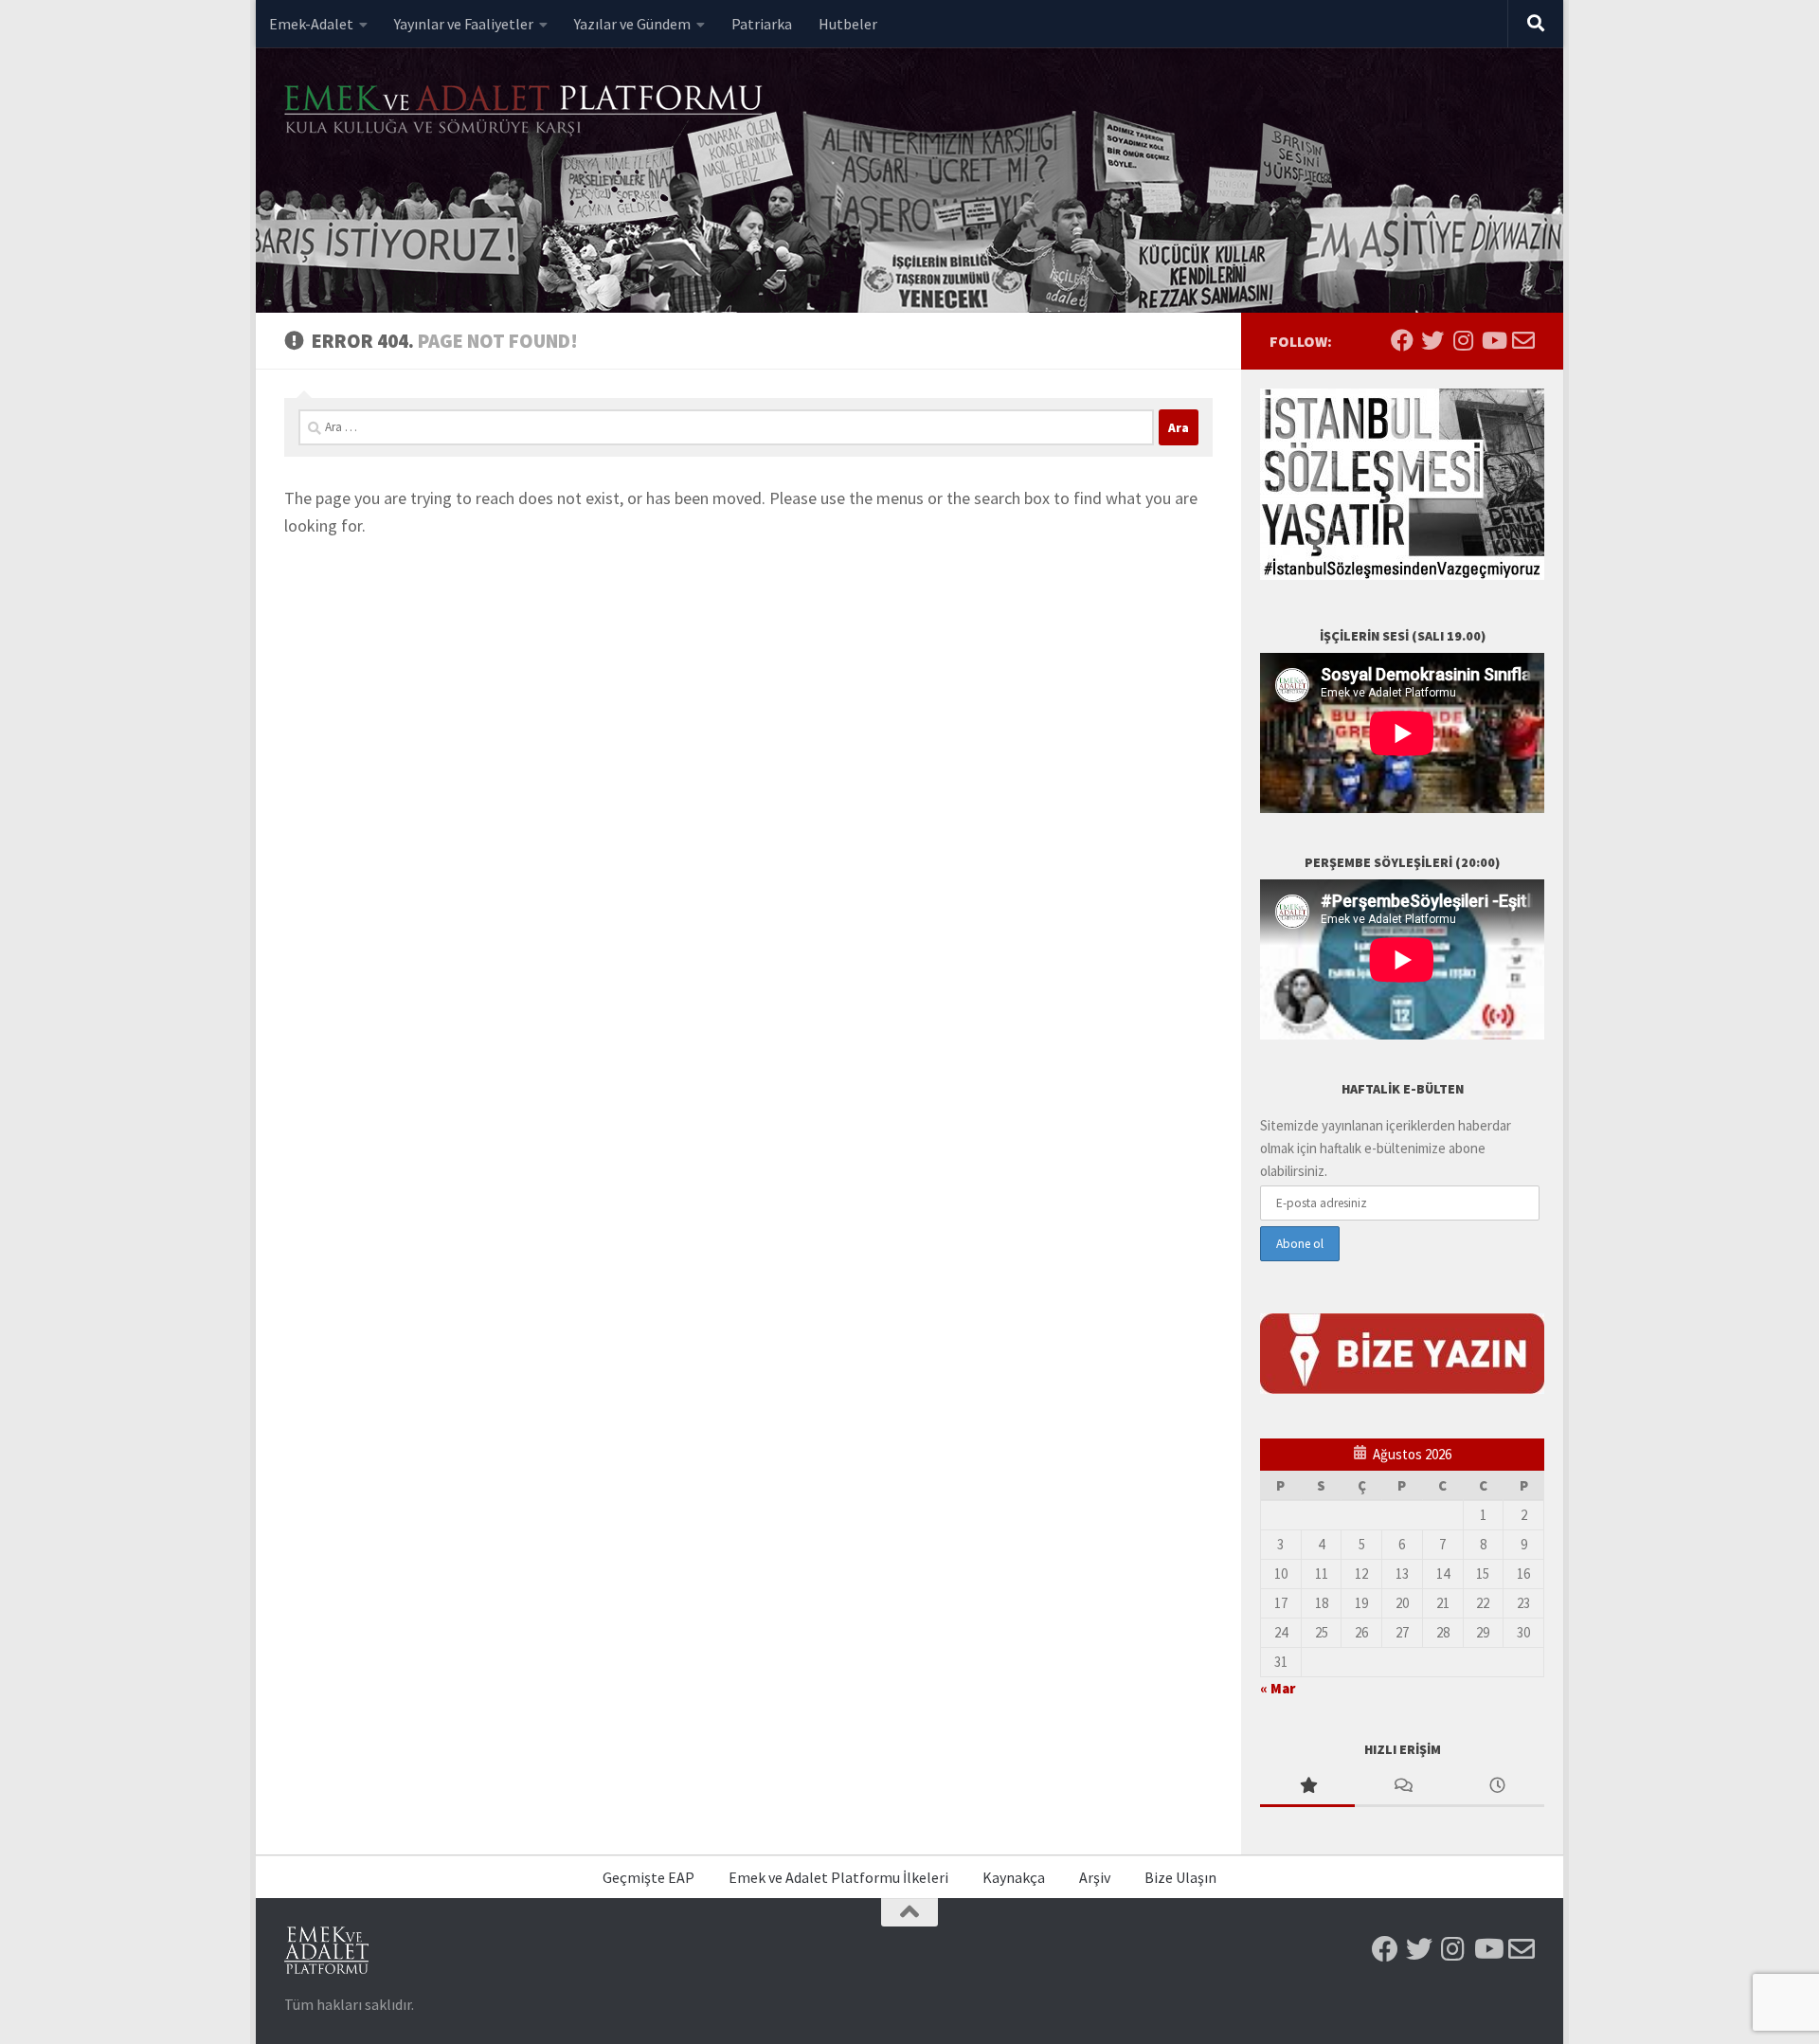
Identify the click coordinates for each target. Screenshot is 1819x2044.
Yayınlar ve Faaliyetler (464, 24)
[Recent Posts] (1497, 1787)
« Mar (1278, 1688)
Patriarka (762, 24)
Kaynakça (1014, 1877)
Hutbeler (848, 24)
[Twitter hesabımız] (1432, 340)
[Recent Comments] (1402, 1787)
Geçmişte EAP (648, 1877)
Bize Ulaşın (1180, 1877)
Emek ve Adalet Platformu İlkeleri (838, 1877)
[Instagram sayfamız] (1463, 340)
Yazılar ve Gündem (632, 24)
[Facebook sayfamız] (1402, 340)
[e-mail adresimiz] (1523, 340)
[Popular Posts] (1307, 1787)
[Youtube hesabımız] (1493, 340)
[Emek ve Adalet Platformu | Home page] (526, 111)
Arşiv (1095, 1877)
